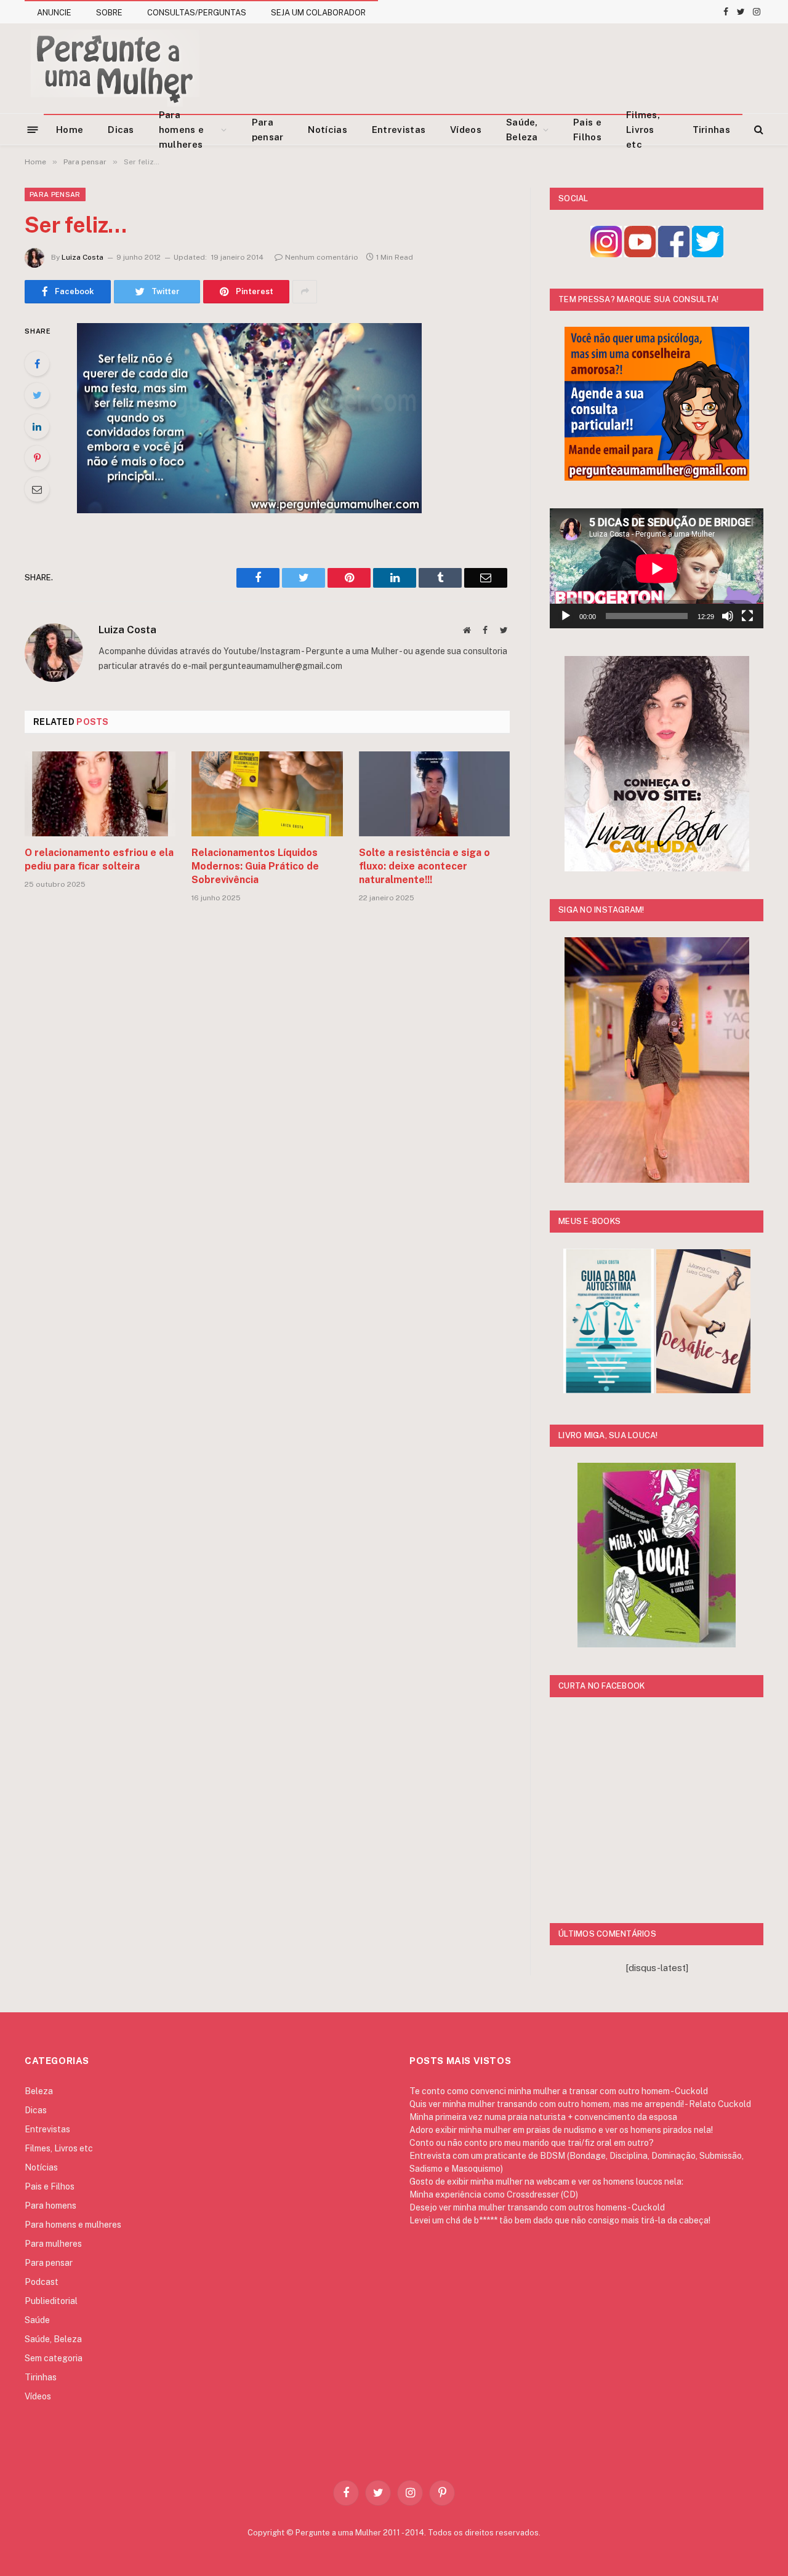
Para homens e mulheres (181, 130)
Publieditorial (51, 2301)
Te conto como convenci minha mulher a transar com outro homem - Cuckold (559, 2091)
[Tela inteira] (747, 616)
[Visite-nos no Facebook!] (674, 254)
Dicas (121, 130)
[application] (657, 568)
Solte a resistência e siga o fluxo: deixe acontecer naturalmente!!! (424, 866)
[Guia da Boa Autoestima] (609, 1390)
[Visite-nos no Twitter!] (708, 254)
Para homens (50, 2206)
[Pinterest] (37, 458)
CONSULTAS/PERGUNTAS (197, 13)
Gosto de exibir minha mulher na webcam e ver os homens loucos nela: (546, 2182)
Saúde (37, 2320)
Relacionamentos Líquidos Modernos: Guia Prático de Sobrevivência (255, 866)
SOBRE (109, 13)
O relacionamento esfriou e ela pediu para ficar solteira (99, 859)
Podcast (42, 2282)
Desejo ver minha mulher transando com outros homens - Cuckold (537, 2207)
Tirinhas (711, 130)
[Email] (37, 489)
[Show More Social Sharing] (305, 292)
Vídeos (466, 130)
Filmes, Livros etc (643, 130)
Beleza (39, 2091)
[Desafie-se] (703, 1390)
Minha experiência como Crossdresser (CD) (494, 2194)
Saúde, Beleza (522, 130)
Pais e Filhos (587, 130)
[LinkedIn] (37, 426)
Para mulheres (53, 2244)
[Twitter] (37, 395)
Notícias (327, 130)
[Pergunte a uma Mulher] (114, 68)
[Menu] (33, 129)
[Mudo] (728, 616)
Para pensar (268, 130)
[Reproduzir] (566, 616)
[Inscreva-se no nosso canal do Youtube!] (640, 254)
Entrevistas (399, 130)
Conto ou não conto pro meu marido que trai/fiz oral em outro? (532, 2143)
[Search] (758, 130)
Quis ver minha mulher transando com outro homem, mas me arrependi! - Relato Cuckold (580, 2104)
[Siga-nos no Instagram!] (606, 254)
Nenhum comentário (322, 257)
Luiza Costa (82, 257)
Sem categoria (54, 2358)
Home (70, 130)
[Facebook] (37, 364)
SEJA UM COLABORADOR (318, 13)
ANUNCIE (54, 13)
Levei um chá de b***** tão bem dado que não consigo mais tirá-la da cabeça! (560, 2220)
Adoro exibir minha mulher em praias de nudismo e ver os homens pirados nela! (561, 2130)
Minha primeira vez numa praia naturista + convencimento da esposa (543, 2117)
